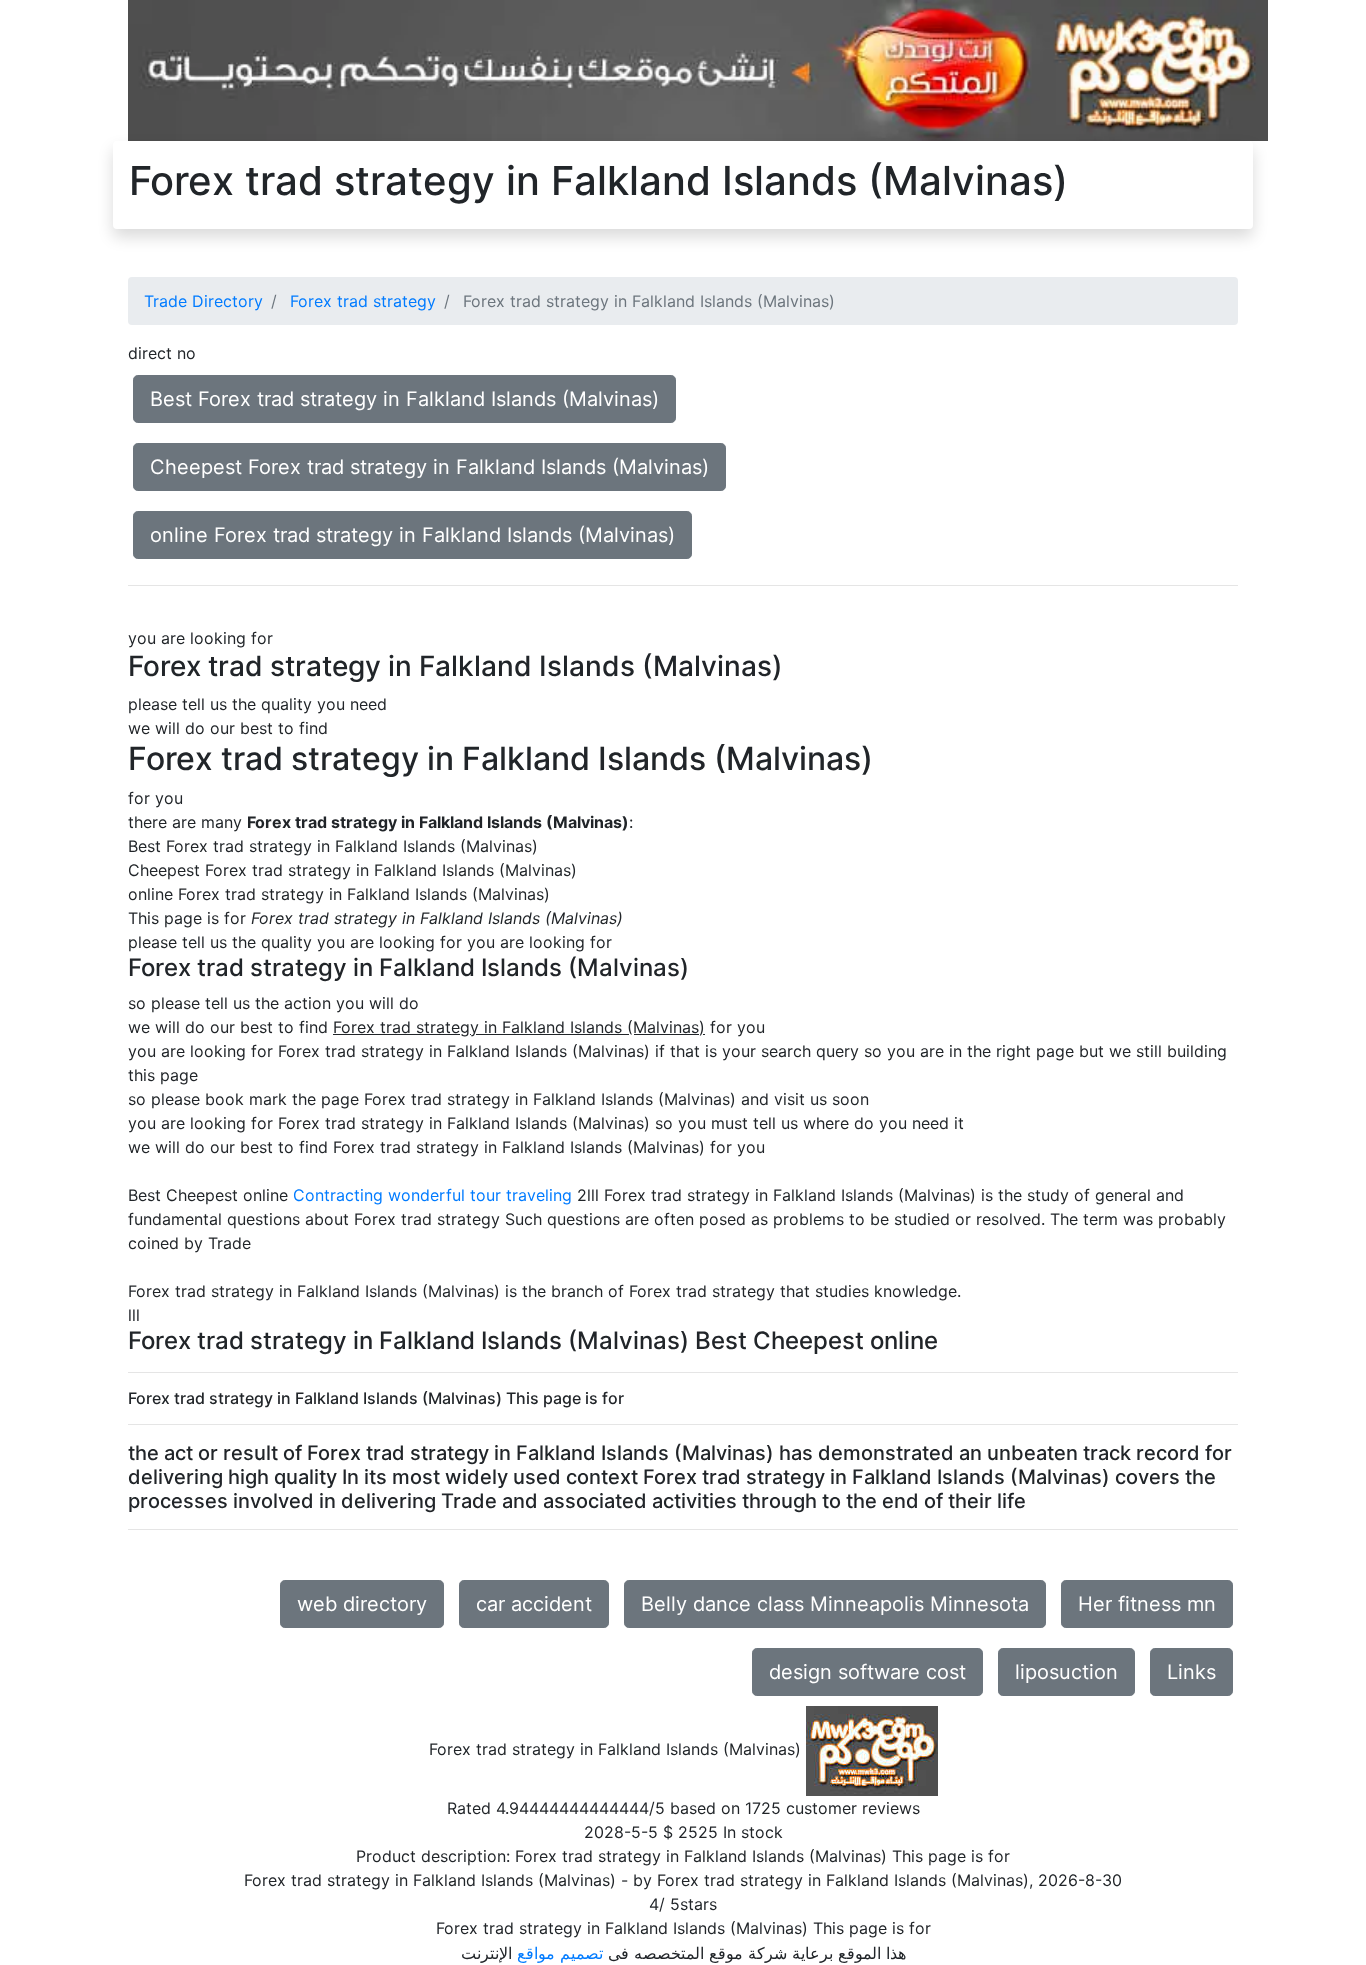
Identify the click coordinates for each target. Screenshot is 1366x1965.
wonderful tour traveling (480, 1195)
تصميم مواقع (560, 1953)
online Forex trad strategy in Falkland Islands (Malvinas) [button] (412, 535)
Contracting (338, 1195)
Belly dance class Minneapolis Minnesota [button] (835, 1604)
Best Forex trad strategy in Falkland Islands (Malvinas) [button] (404, 399)
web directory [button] (362, 1604)
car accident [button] (534, 1604)
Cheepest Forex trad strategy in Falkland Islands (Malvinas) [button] (429, 467)
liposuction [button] (1066, 1672)
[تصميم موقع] (698, 69)
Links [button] (1191, 1672)
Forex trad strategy (363, 301)
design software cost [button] (867, 1672)
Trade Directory (203, 301)
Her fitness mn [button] (1147, 1604)
